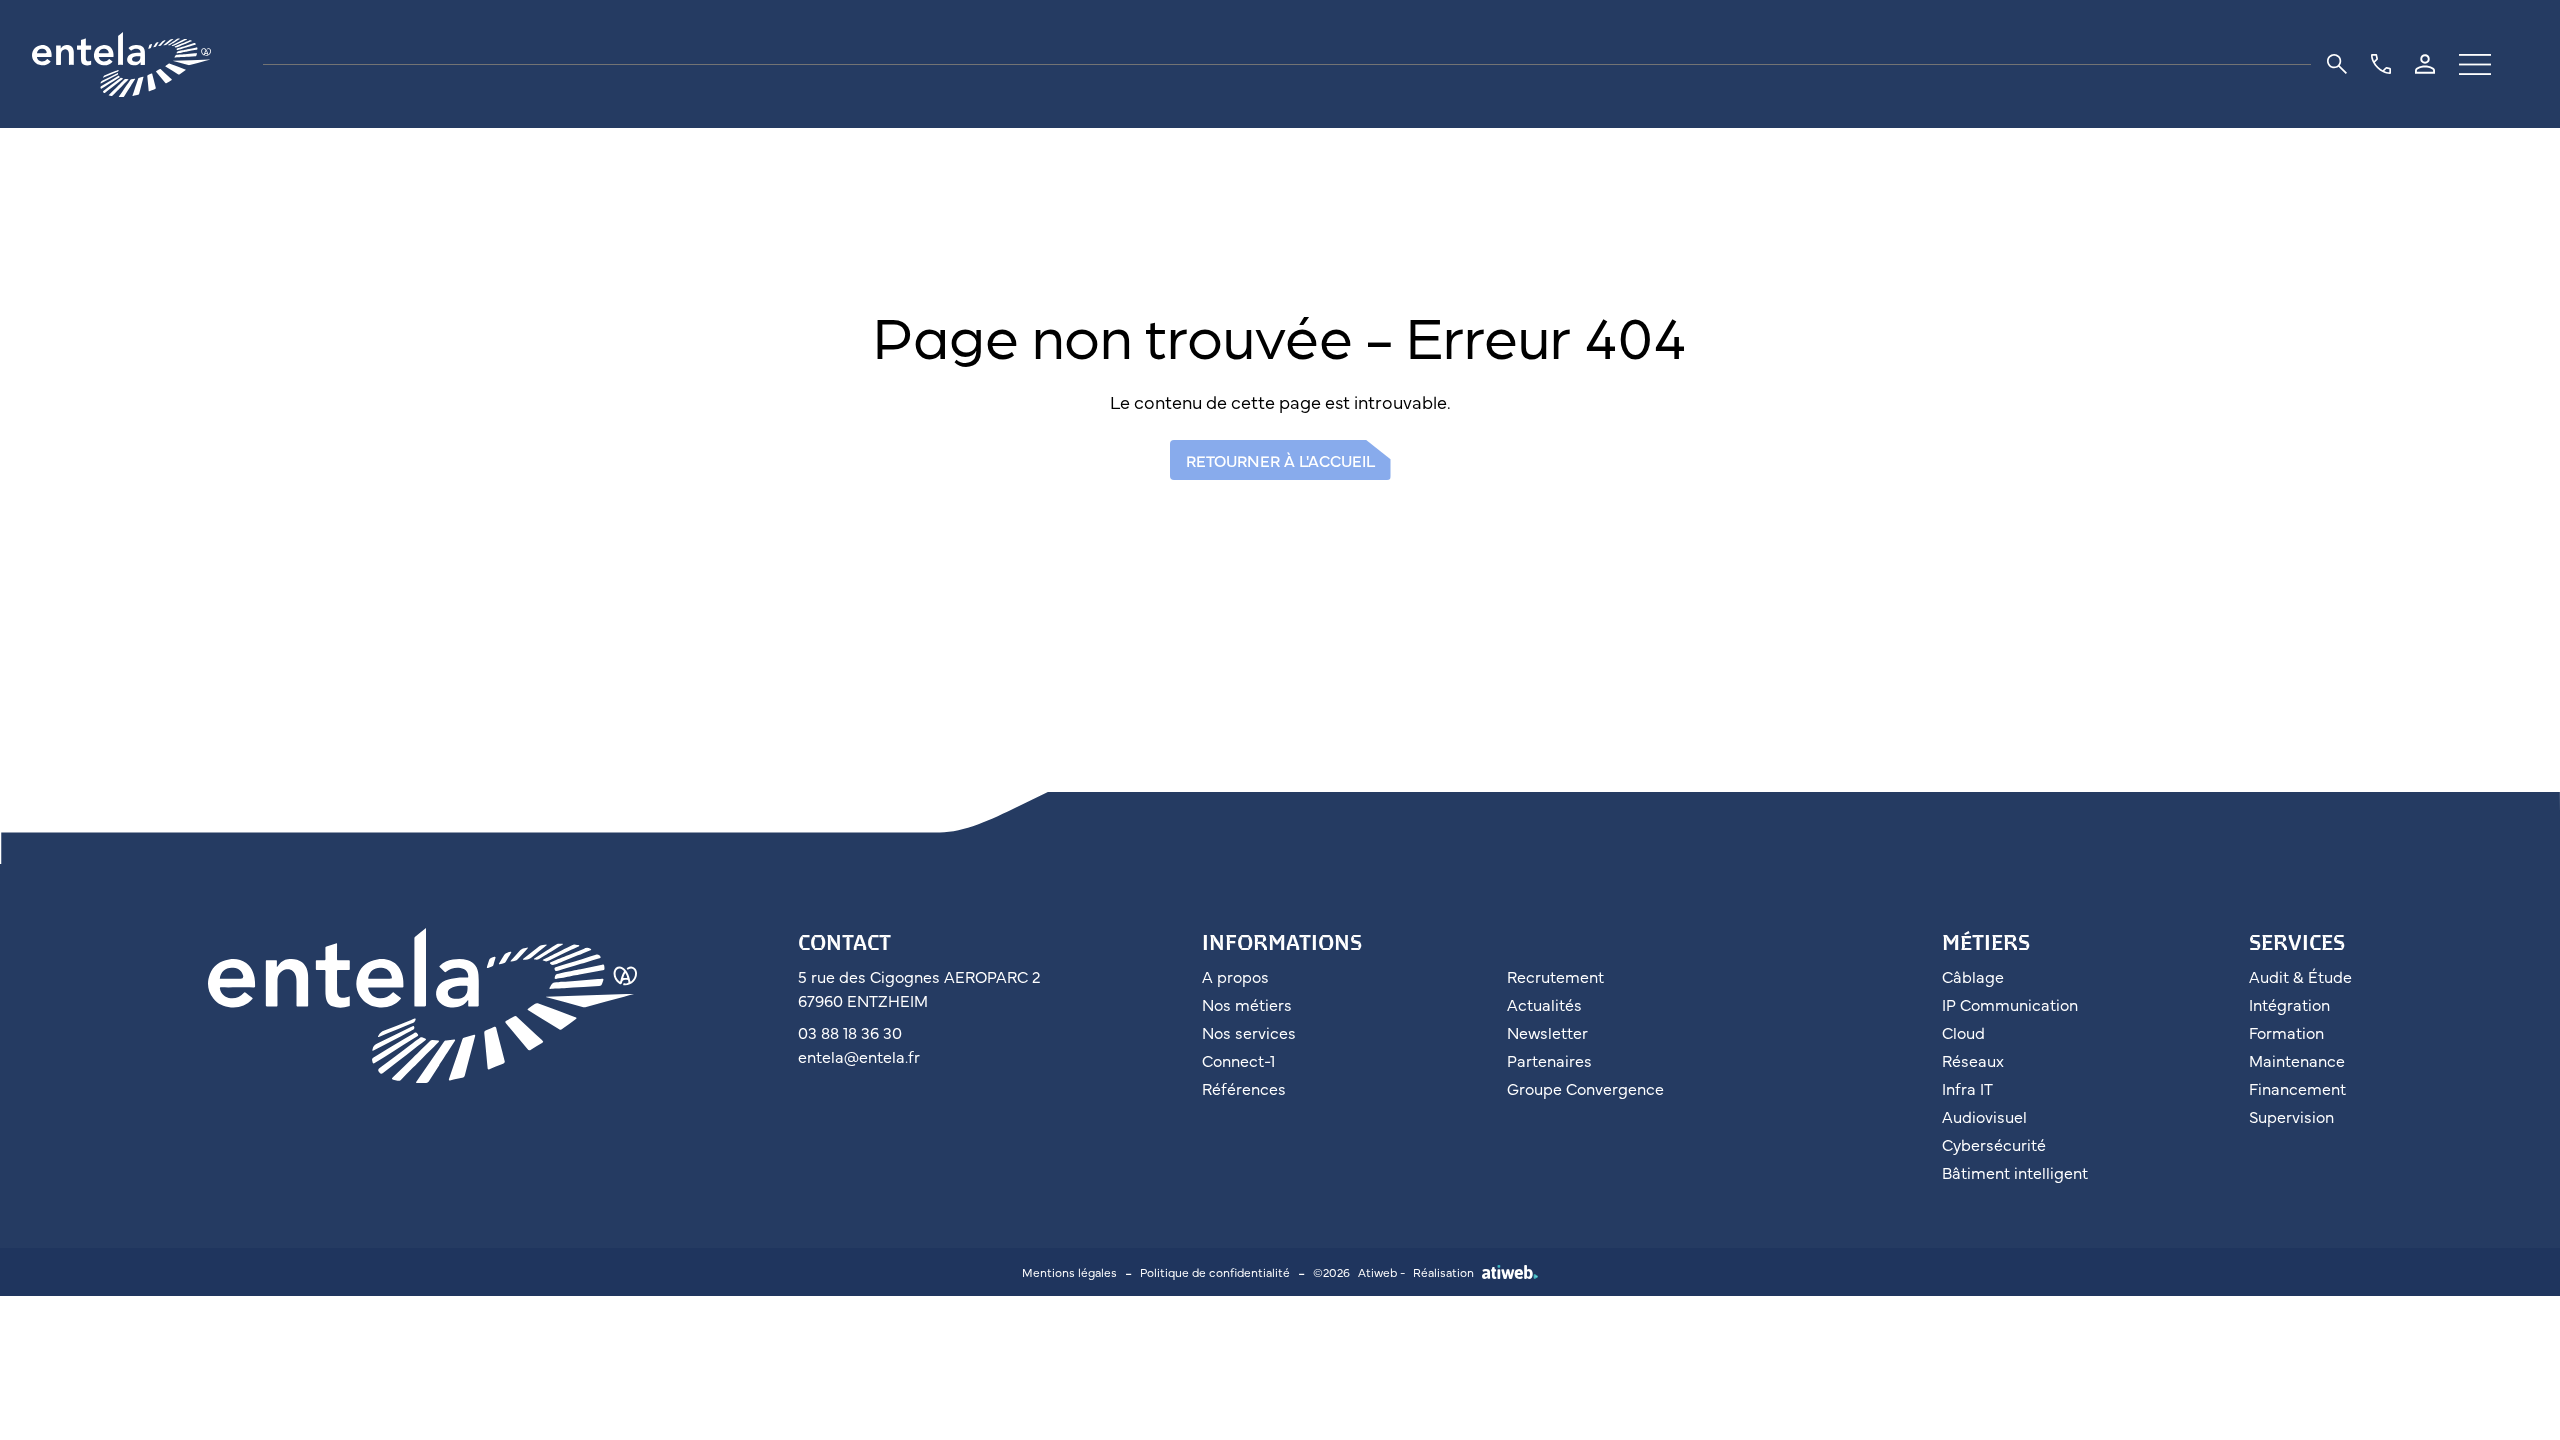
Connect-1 (1238, 1060)
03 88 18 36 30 (850, 1032)
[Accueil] (139, 64)
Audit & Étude (2300, 976)
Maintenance (2297, 1060)
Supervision (2291, 1116)
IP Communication (2010, 1004)
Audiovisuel (1984, 1116)
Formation (2286, 1032)
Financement (2297, 1088)
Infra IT (1967, 1088)
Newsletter (1547, 1032)
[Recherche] (2337, 64)
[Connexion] (2425, 64)
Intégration (2289, 1004)
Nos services (1249, 1032)
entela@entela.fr (859, 1056)
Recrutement (1555, 976)
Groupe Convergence (1585, 1088)
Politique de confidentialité (1215, 1272)
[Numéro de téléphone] (2381, 64)
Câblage (1973, 976)
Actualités (1544, 1004)
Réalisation (1443, 1272)
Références (1244, 1088)
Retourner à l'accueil (1280, 460)
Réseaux (1973, 1060)
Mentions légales (1069, 1272)
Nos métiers (1247, 1004)
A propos (1235, 976)
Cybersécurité (1994, 1144)
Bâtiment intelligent (2015, 1172)
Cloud (1963, 1032)
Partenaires (1549, 1060)
